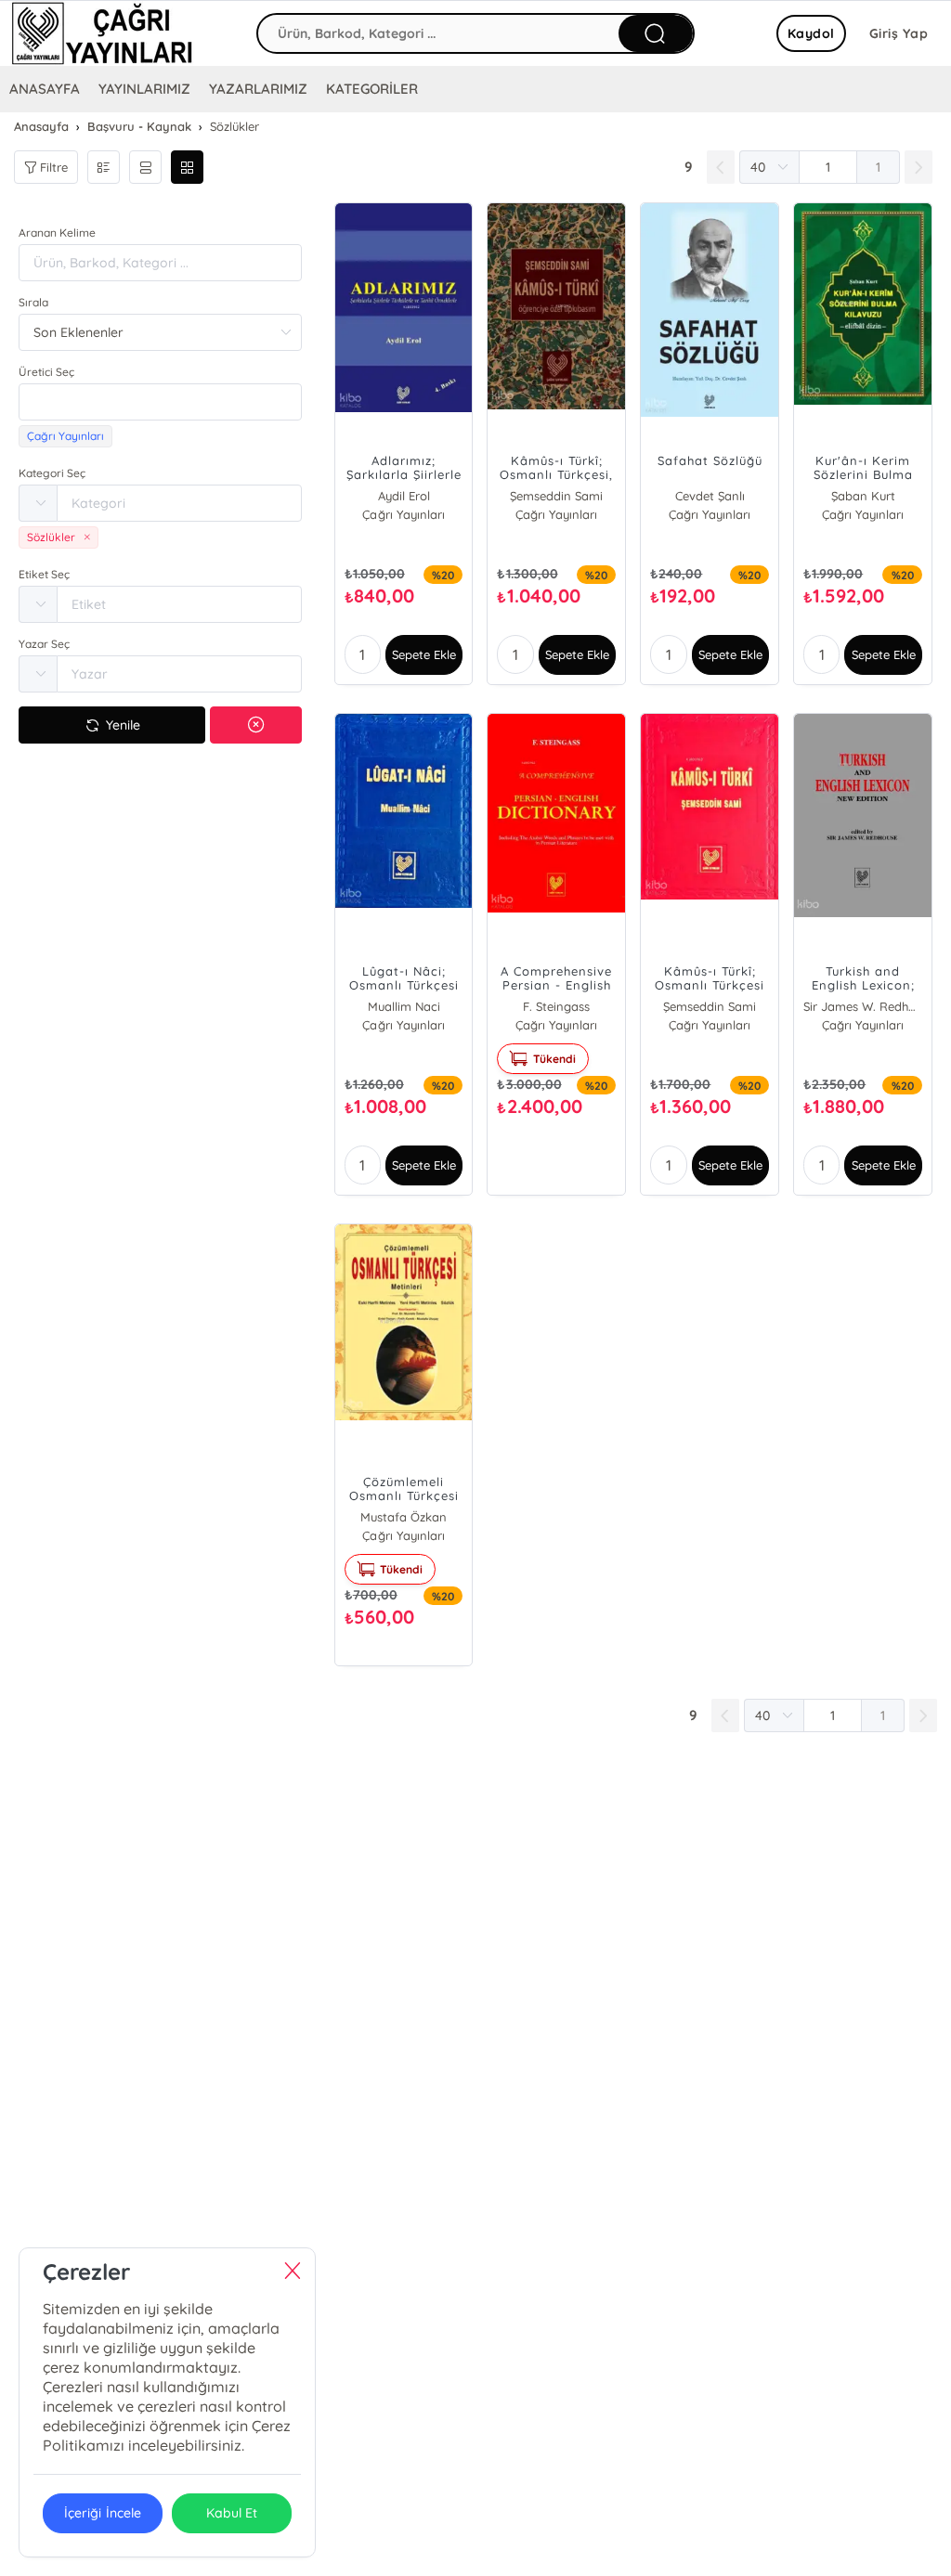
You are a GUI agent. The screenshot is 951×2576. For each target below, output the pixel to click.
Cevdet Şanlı (710, 496)
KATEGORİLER (372, 89)
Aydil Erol (404, 496)
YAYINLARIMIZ (144, 89)
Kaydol (811, 33)
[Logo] (102, 33)
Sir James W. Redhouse (863, 1006)
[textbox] (160, 402)
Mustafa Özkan (404, 1517)
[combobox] (160, 402)
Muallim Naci (404, 1006)
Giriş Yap (899, 33)
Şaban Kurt (863, 496)
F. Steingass (556, 1006)
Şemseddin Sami (556, 496)
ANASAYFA (45, 89)
